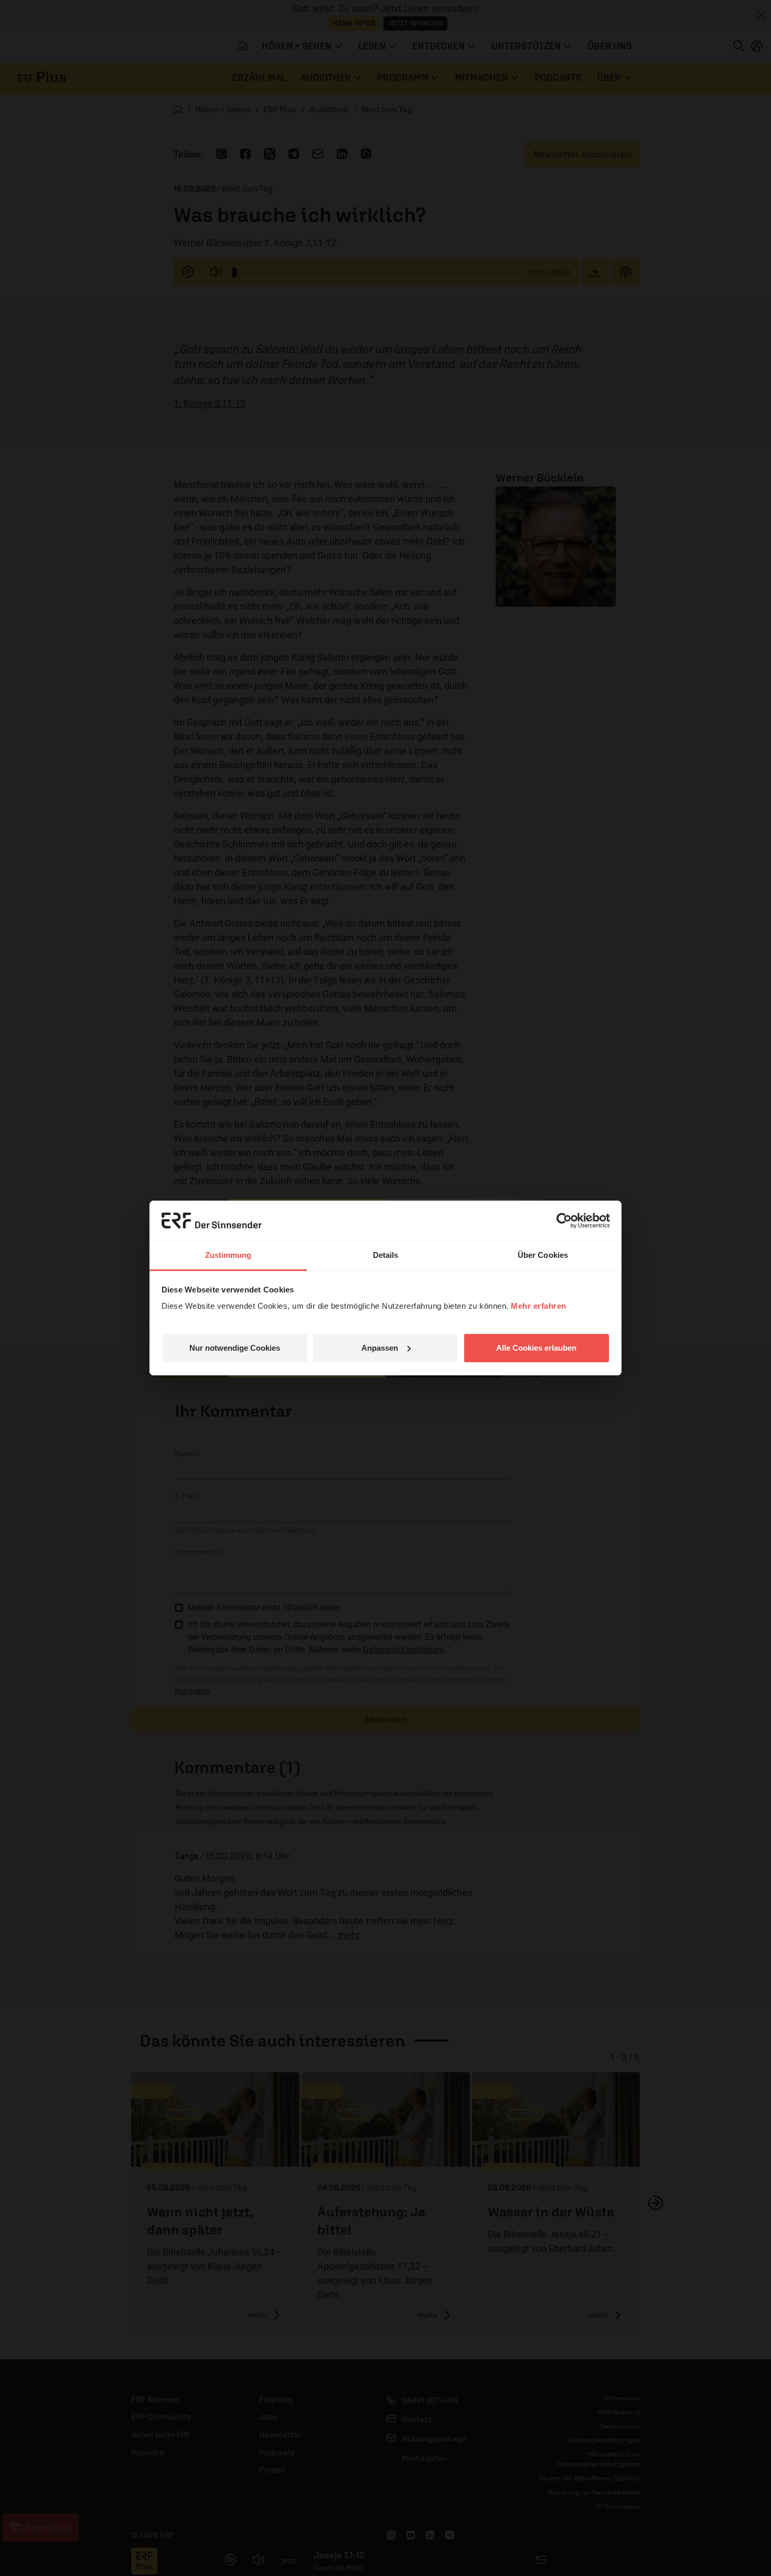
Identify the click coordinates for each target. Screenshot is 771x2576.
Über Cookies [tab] (543, 1255)
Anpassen (380, 1348)
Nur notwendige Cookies (235, 1348)
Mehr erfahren (539, 1306)
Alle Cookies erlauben (536, 1348)
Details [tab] (386, 1255)
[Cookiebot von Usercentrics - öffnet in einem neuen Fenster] (564, 1221)
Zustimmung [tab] (228, 1255)
